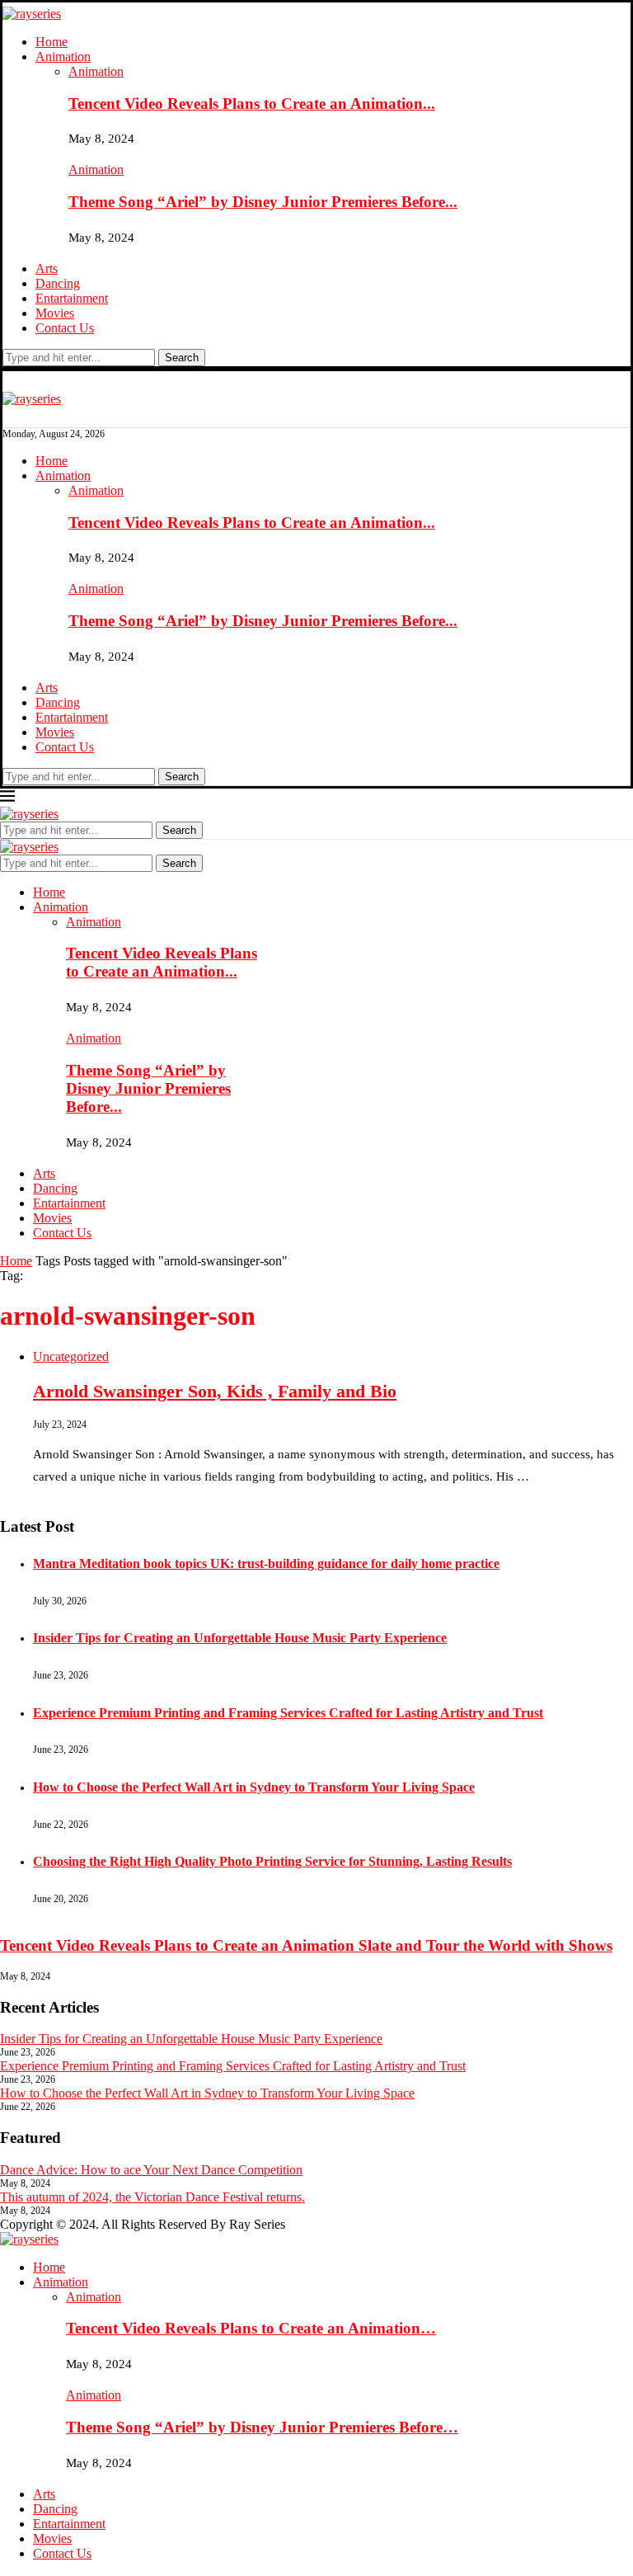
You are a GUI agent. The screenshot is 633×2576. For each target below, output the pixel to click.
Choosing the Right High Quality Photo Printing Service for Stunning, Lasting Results (272, 1861)
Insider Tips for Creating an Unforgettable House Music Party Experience (240, 1638)
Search (182, 358)
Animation (63, 57)
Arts (47, 268)
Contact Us (65, 328)
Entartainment (72, 298)
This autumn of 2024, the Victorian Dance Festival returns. (152, 2197)
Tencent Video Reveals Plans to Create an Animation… (251, 2328)
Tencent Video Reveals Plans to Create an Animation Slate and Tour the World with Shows (306, 1945)
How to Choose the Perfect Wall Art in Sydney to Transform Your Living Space (254, 1787)
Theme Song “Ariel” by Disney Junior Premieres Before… (262, 2427)
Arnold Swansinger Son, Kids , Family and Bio (215, 1391)
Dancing (58, 283)
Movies (55, 313)
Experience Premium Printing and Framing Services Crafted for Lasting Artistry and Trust (288, 1713)
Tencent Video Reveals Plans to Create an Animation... (252, 104)
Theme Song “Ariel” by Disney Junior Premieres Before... (263, 202)
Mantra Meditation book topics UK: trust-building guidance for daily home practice (266, 1563)
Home (52, 42)
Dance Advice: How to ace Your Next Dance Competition (151, 2170)
